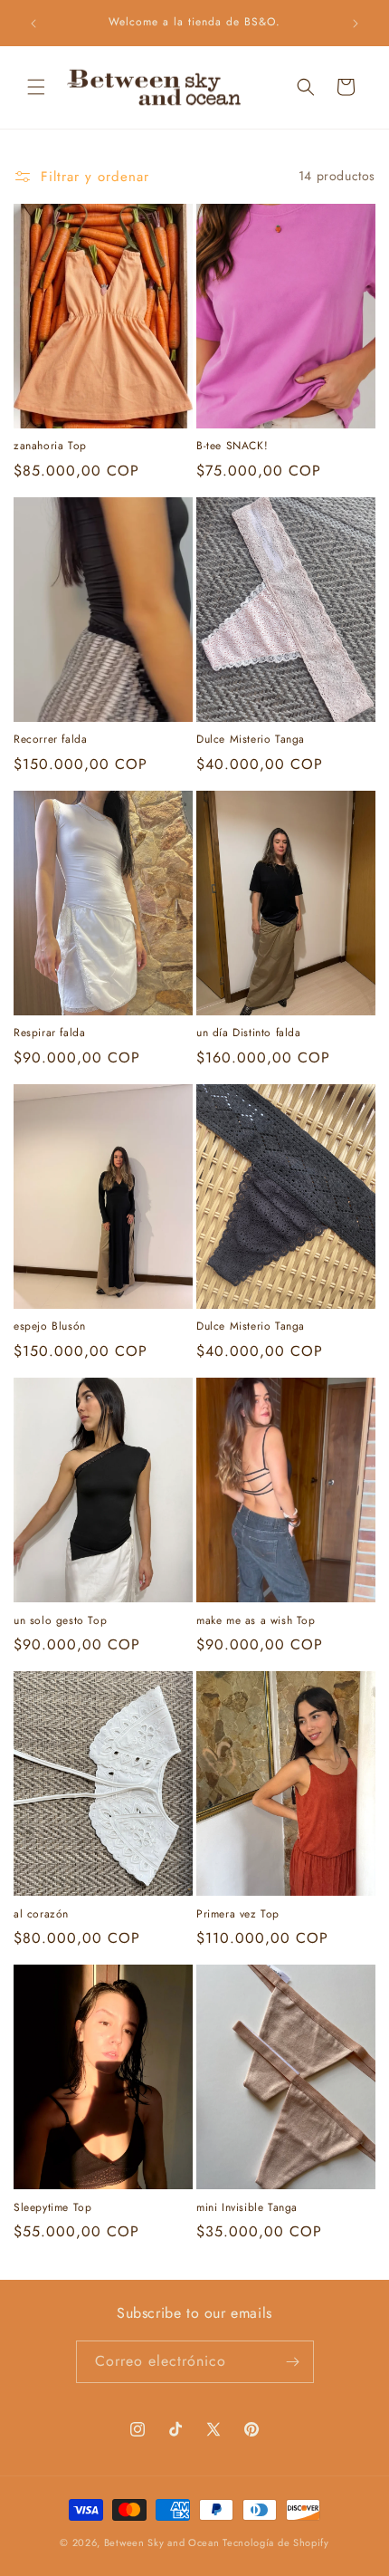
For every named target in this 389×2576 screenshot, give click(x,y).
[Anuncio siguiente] (356, 24)
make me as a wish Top (256, 1621)
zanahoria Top (50, 447)
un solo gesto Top (60, 1621)
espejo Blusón (50, 1327)
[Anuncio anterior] (33, 24)
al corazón (41, 1915)
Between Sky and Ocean (163, 2542)
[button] (36, 87)
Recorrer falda (50, 740)
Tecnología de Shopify (276, 2542)
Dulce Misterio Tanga (251, 740)
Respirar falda (49, 1033)
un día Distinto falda (249, 1033)
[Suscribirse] (293, 2362)
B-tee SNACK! (232, 447)
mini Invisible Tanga (247, 2208)
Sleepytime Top (52, 2208)
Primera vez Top (238, 1915)
